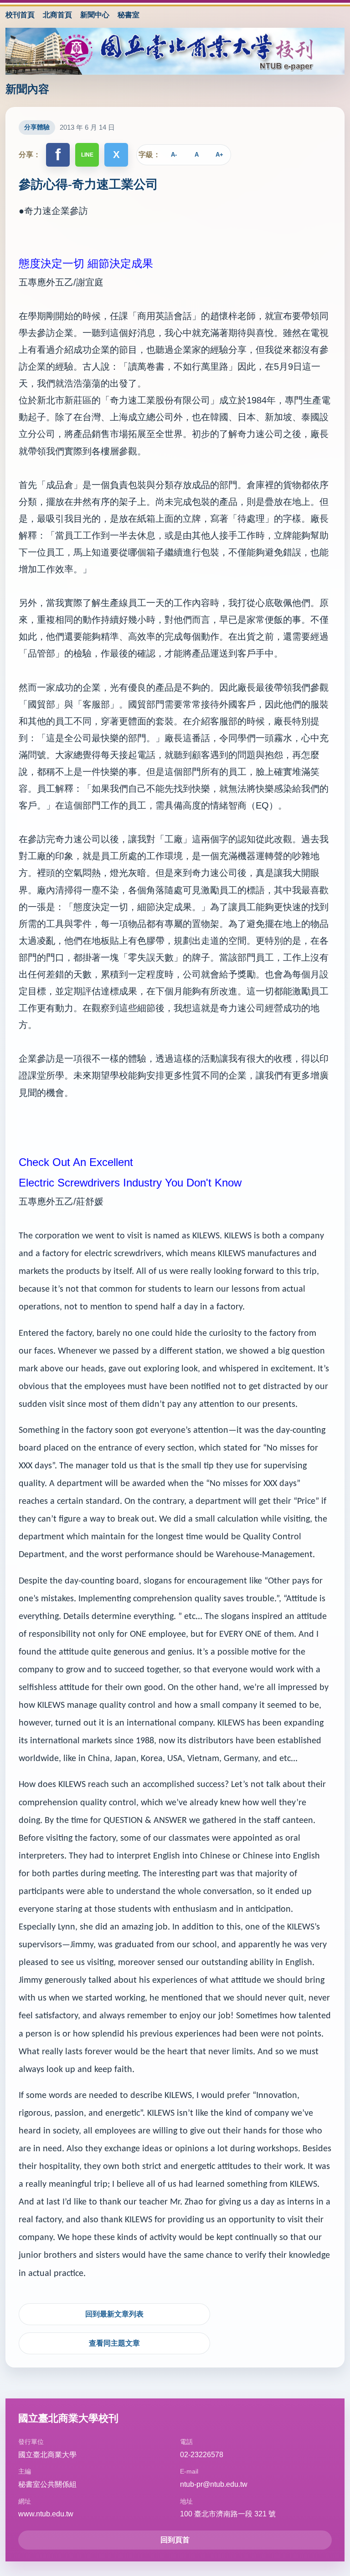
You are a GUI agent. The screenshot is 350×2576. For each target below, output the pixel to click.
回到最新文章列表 (114, 2314)
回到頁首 (175, 2540)
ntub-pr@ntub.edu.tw (214, 2484)
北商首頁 (57, 15)
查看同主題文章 (114, 2343)
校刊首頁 (20, 15)
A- (174, 155)
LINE (87, 155)
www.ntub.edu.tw (46, 2514)
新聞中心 (95, 15)
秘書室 (129, 15)
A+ (219, 155)
